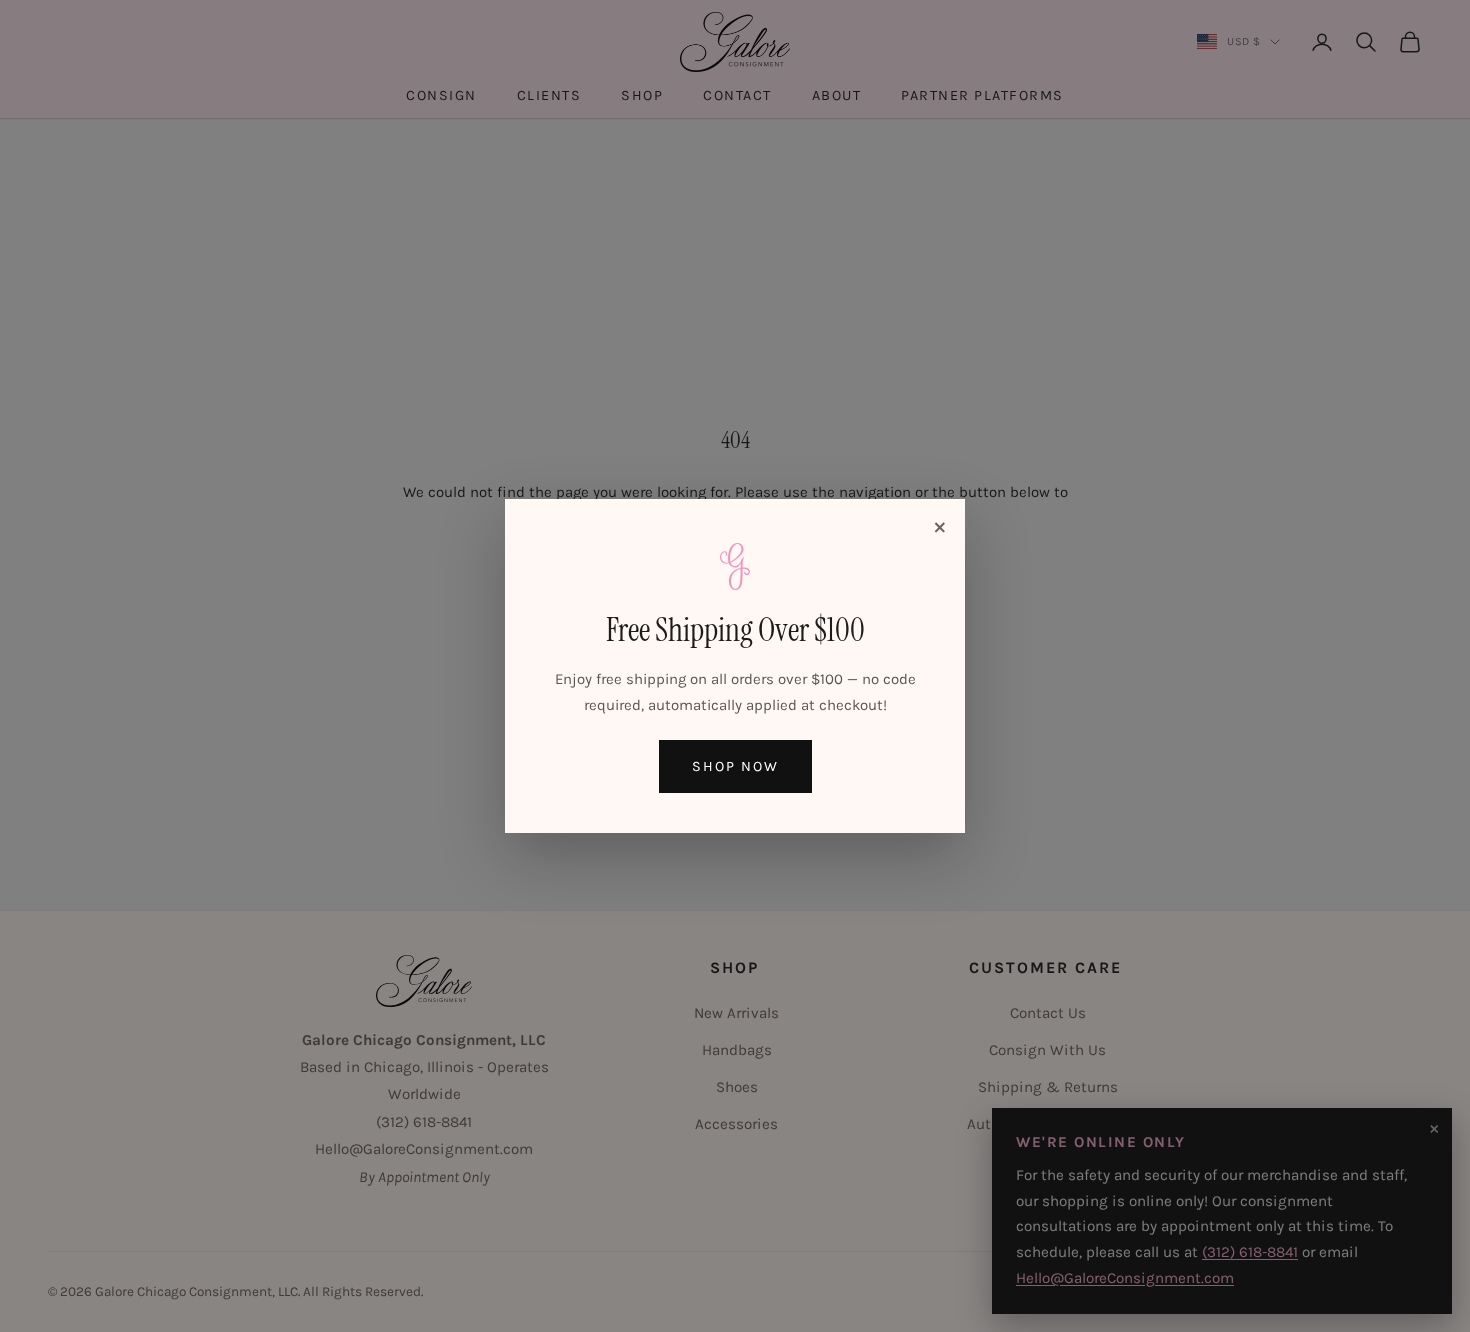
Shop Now (735, 766)
